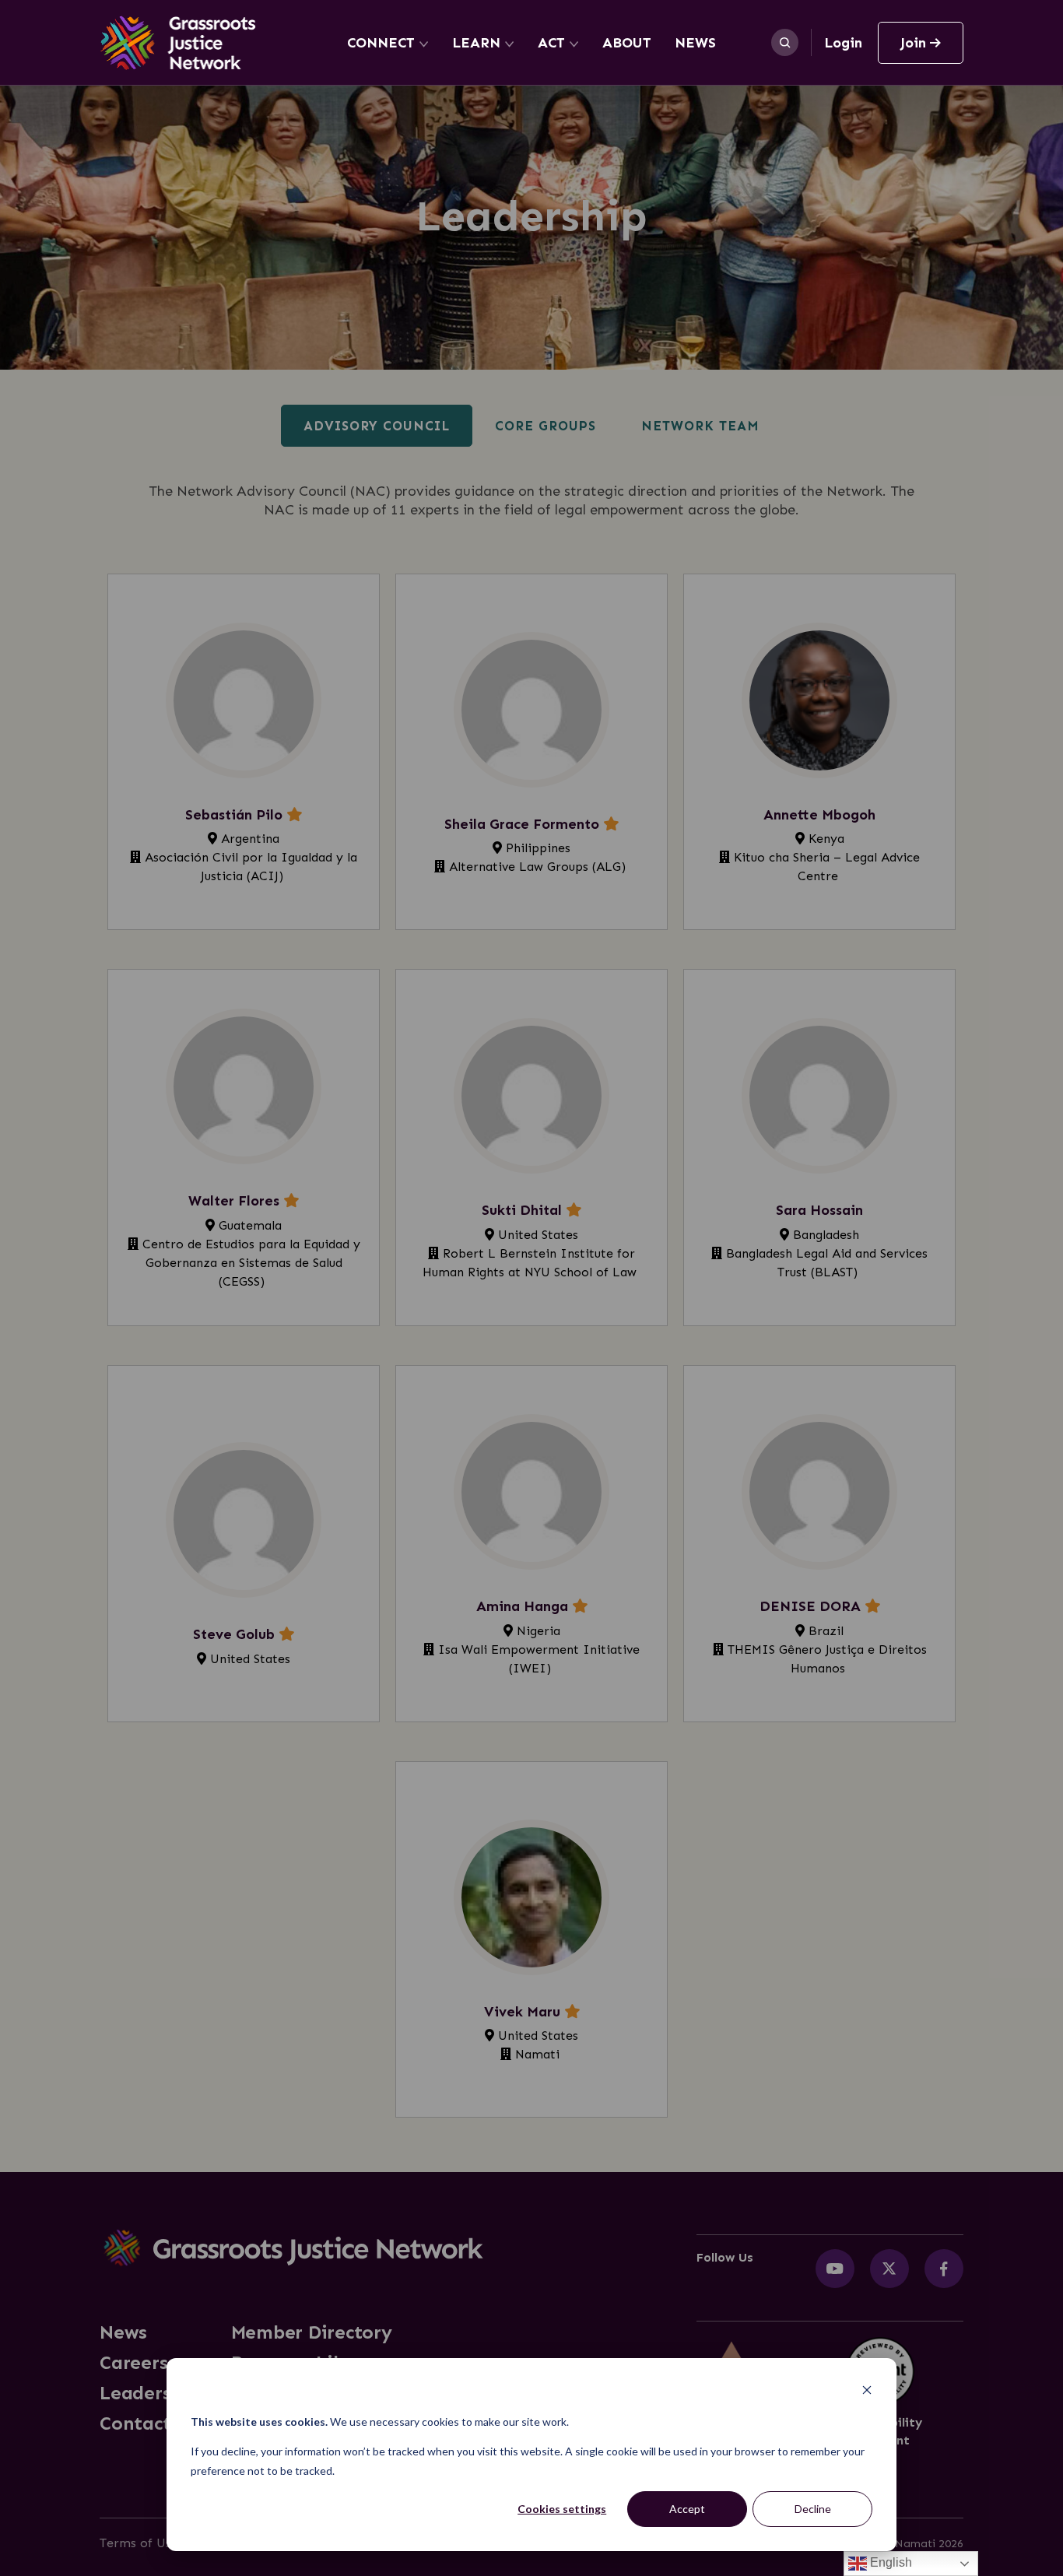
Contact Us (149, 2423)
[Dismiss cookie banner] (867, 2392)
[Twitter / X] (889, 2269)
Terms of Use (139, 2543)
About (627, 43)
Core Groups (546, 426)
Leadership (150, 2393)
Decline (813, 2509)
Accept (687, 2509)
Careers (133, 2363)
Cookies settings (562, 2509)
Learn (476, 43)
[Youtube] (835, 2269)
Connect (381, 43)
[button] (244, 752)
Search (785, 42)
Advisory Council (377, 426)
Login (843, 43)
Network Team (700, 426)
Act (551, 43)
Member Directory (312, 2332)
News (695, 43)
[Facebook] (944, 2269)
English (889, 2562)
